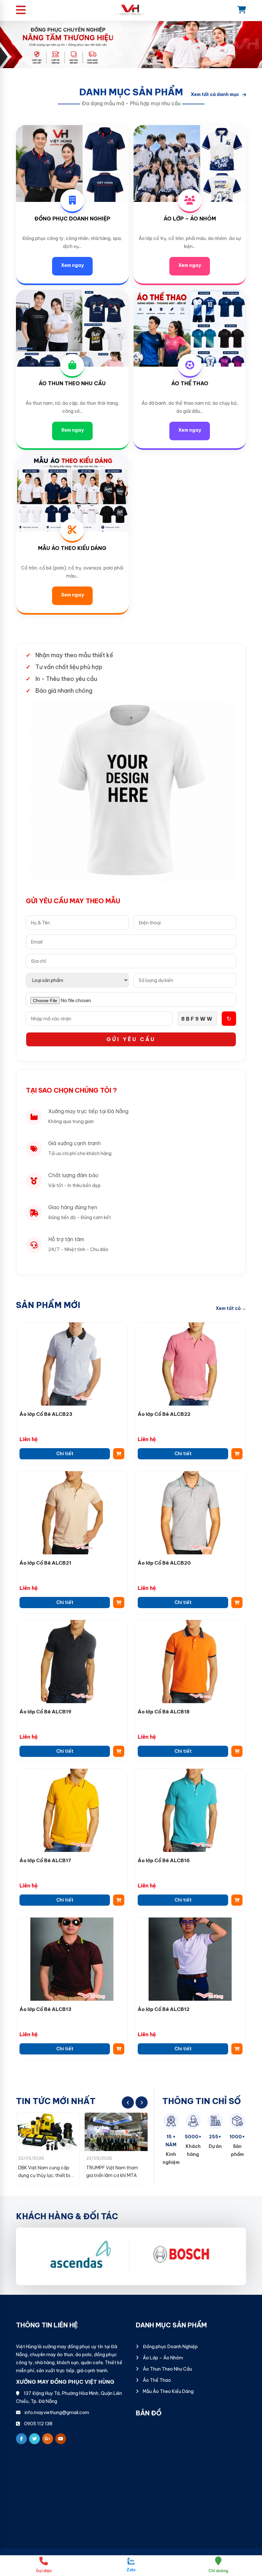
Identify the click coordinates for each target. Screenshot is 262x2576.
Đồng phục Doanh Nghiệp (72, 219)
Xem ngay (72, 265)
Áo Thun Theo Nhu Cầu (72, 383)
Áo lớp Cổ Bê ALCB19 (45, 1712)
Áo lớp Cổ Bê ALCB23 (46, 1414)
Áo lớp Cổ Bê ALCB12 (164, 2009)
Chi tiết (65, 1454)
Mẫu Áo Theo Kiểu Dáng (72, 548)
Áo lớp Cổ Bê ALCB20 (164, 1563)
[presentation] (128, 2102)
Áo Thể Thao (190, 383)
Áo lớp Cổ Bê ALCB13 (45, 2009)
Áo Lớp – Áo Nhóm (190, 219)
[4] (80, 2256)
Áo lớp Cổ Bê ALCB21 (45, 1563)
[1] (181, 2256)
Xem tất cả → (231, 1308)
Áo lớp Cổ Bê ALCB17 (45, 1860)
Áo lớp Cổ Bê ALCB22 (164, 1414)
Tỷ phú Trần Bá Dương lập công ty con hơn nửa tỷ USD (114, 2175)
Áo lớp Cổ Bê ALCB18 (164, 1712)
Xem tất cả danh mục (215, 94)
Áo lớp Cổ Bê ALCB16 (164, 1860)
